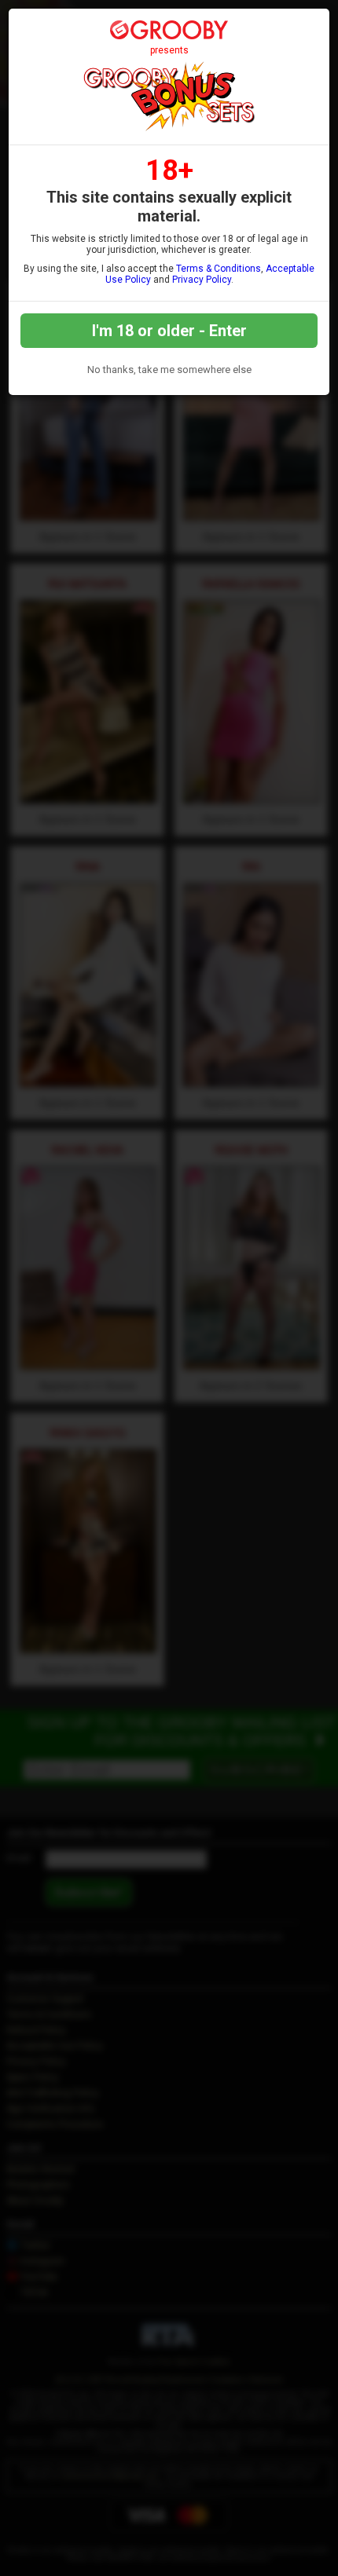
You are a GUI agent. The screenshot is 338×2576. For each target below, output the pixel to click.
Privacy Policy (202, 280)
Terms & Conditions (219, 269)
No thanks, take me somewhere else (169, 370)
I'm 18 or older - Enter (169, 331)
